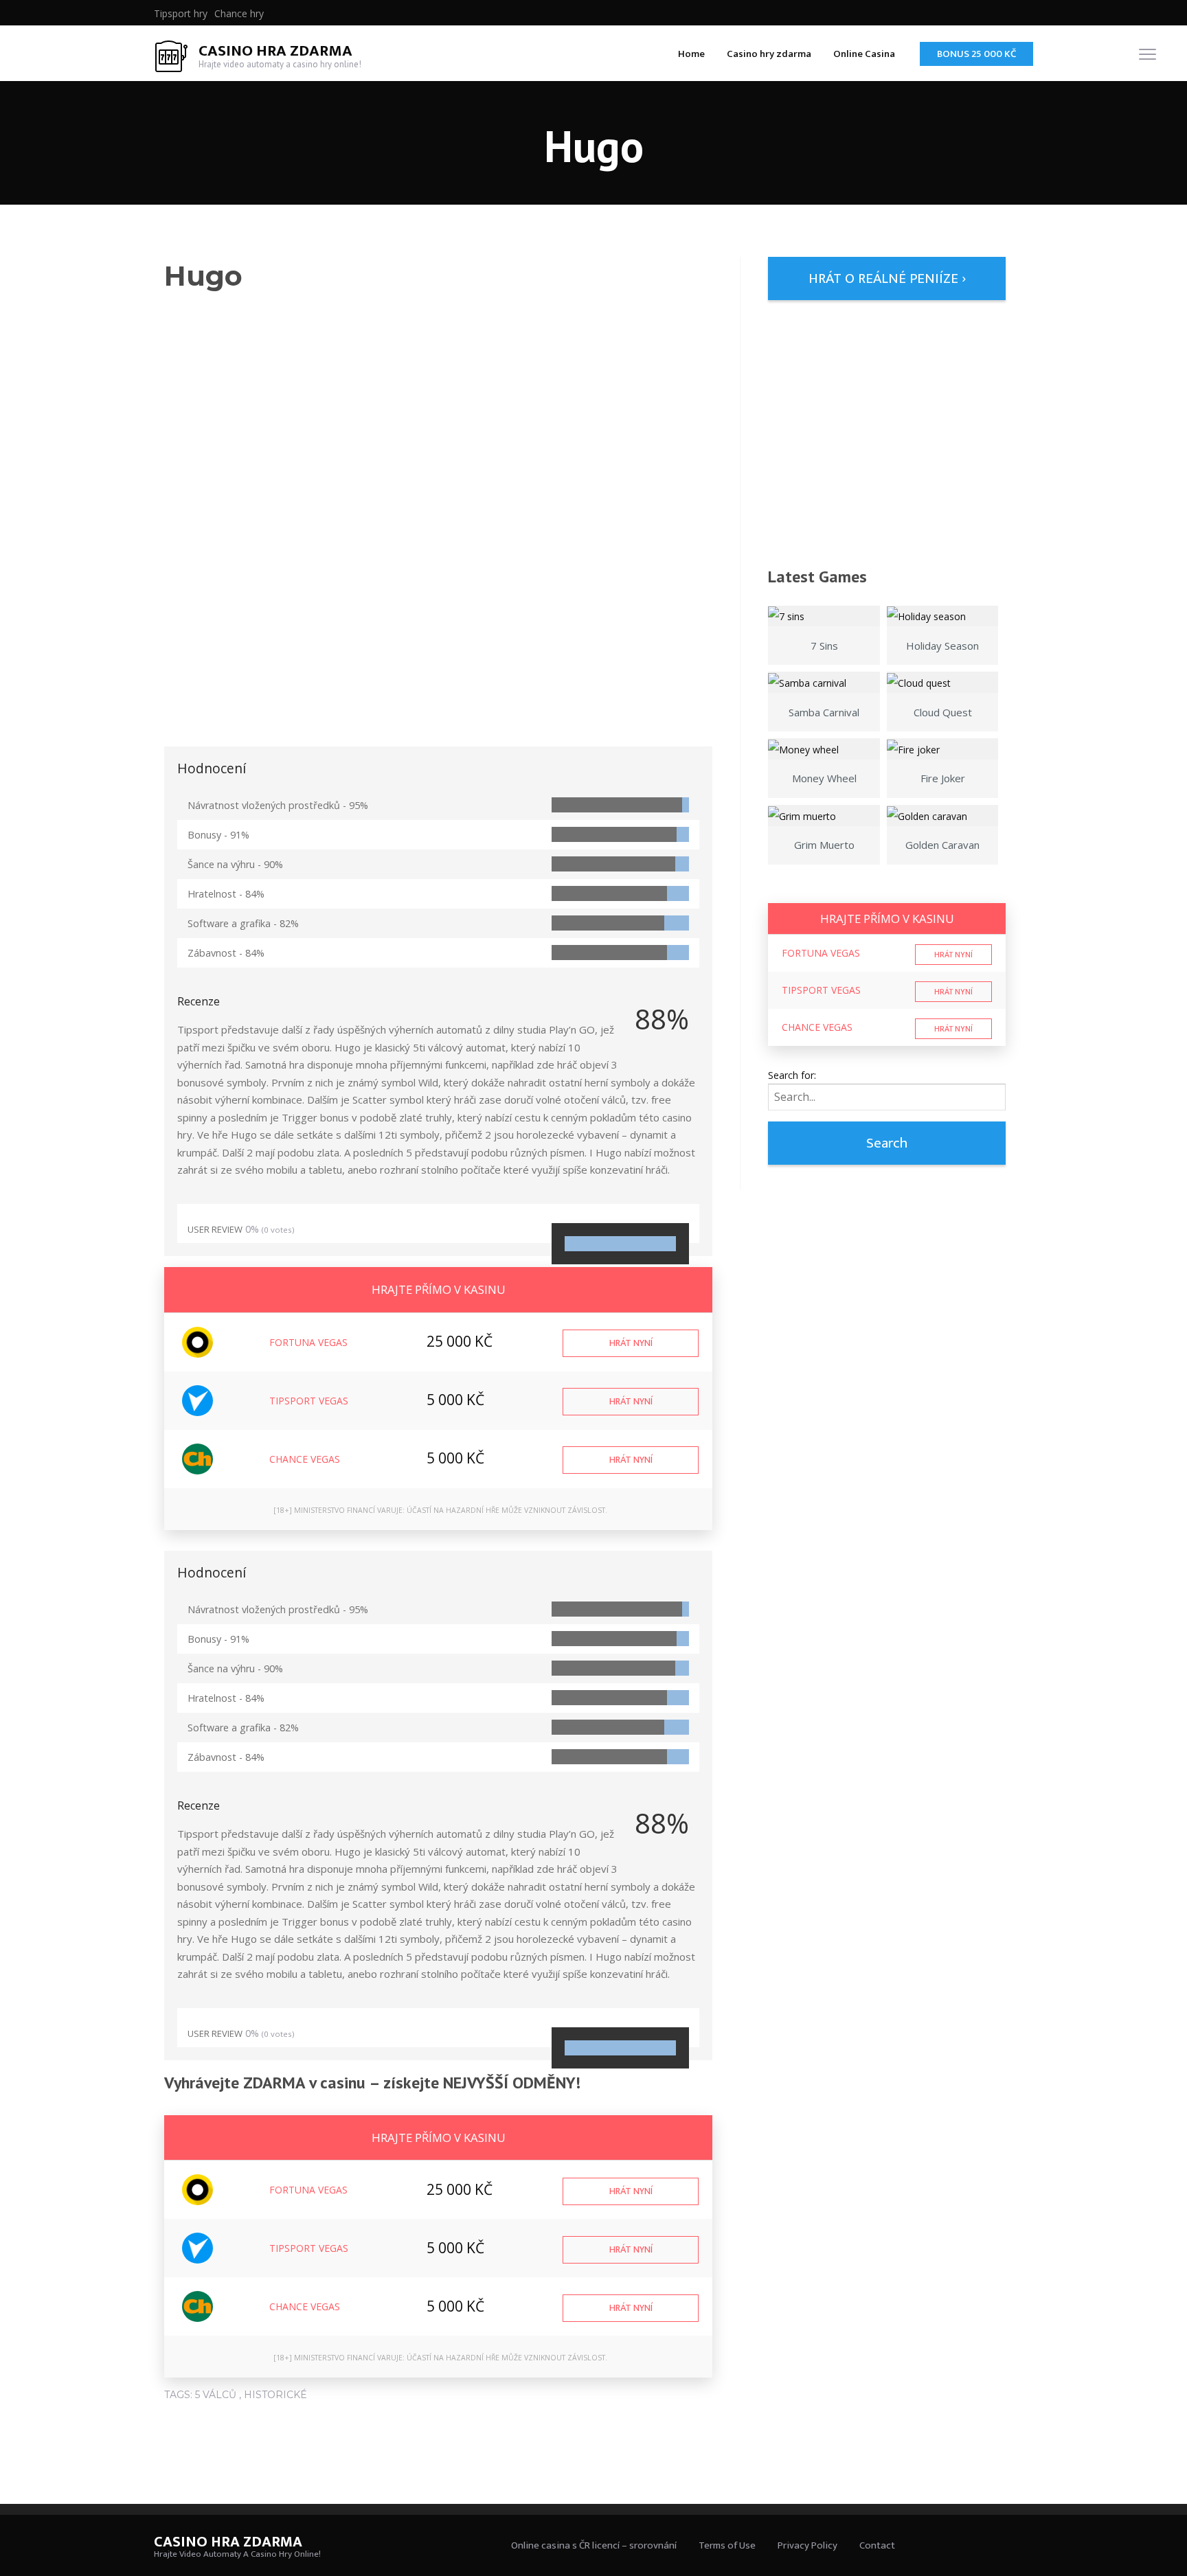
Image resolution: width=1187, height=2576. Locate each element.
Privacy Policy (807, 2545)
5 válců (216, 2395)
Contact (877, 2545)
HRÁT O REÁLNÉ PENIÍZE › (887, 278)
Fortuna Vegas (308, 1342)
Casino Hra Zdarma (275, 51)
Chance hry (239, 14)
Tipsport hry (181, 14)
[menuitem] (181, 14)
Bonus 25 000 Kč (976, 54)
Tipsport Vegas (309, 1401)
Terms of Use (727, 2545)
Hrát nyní (631, 1343)
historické (275, 2395)
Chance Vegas (305, 1459)
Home (691, 54)
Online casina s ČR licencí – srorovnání (594, 2545)
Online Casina (864, 54)
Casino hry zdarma (769, 54)
